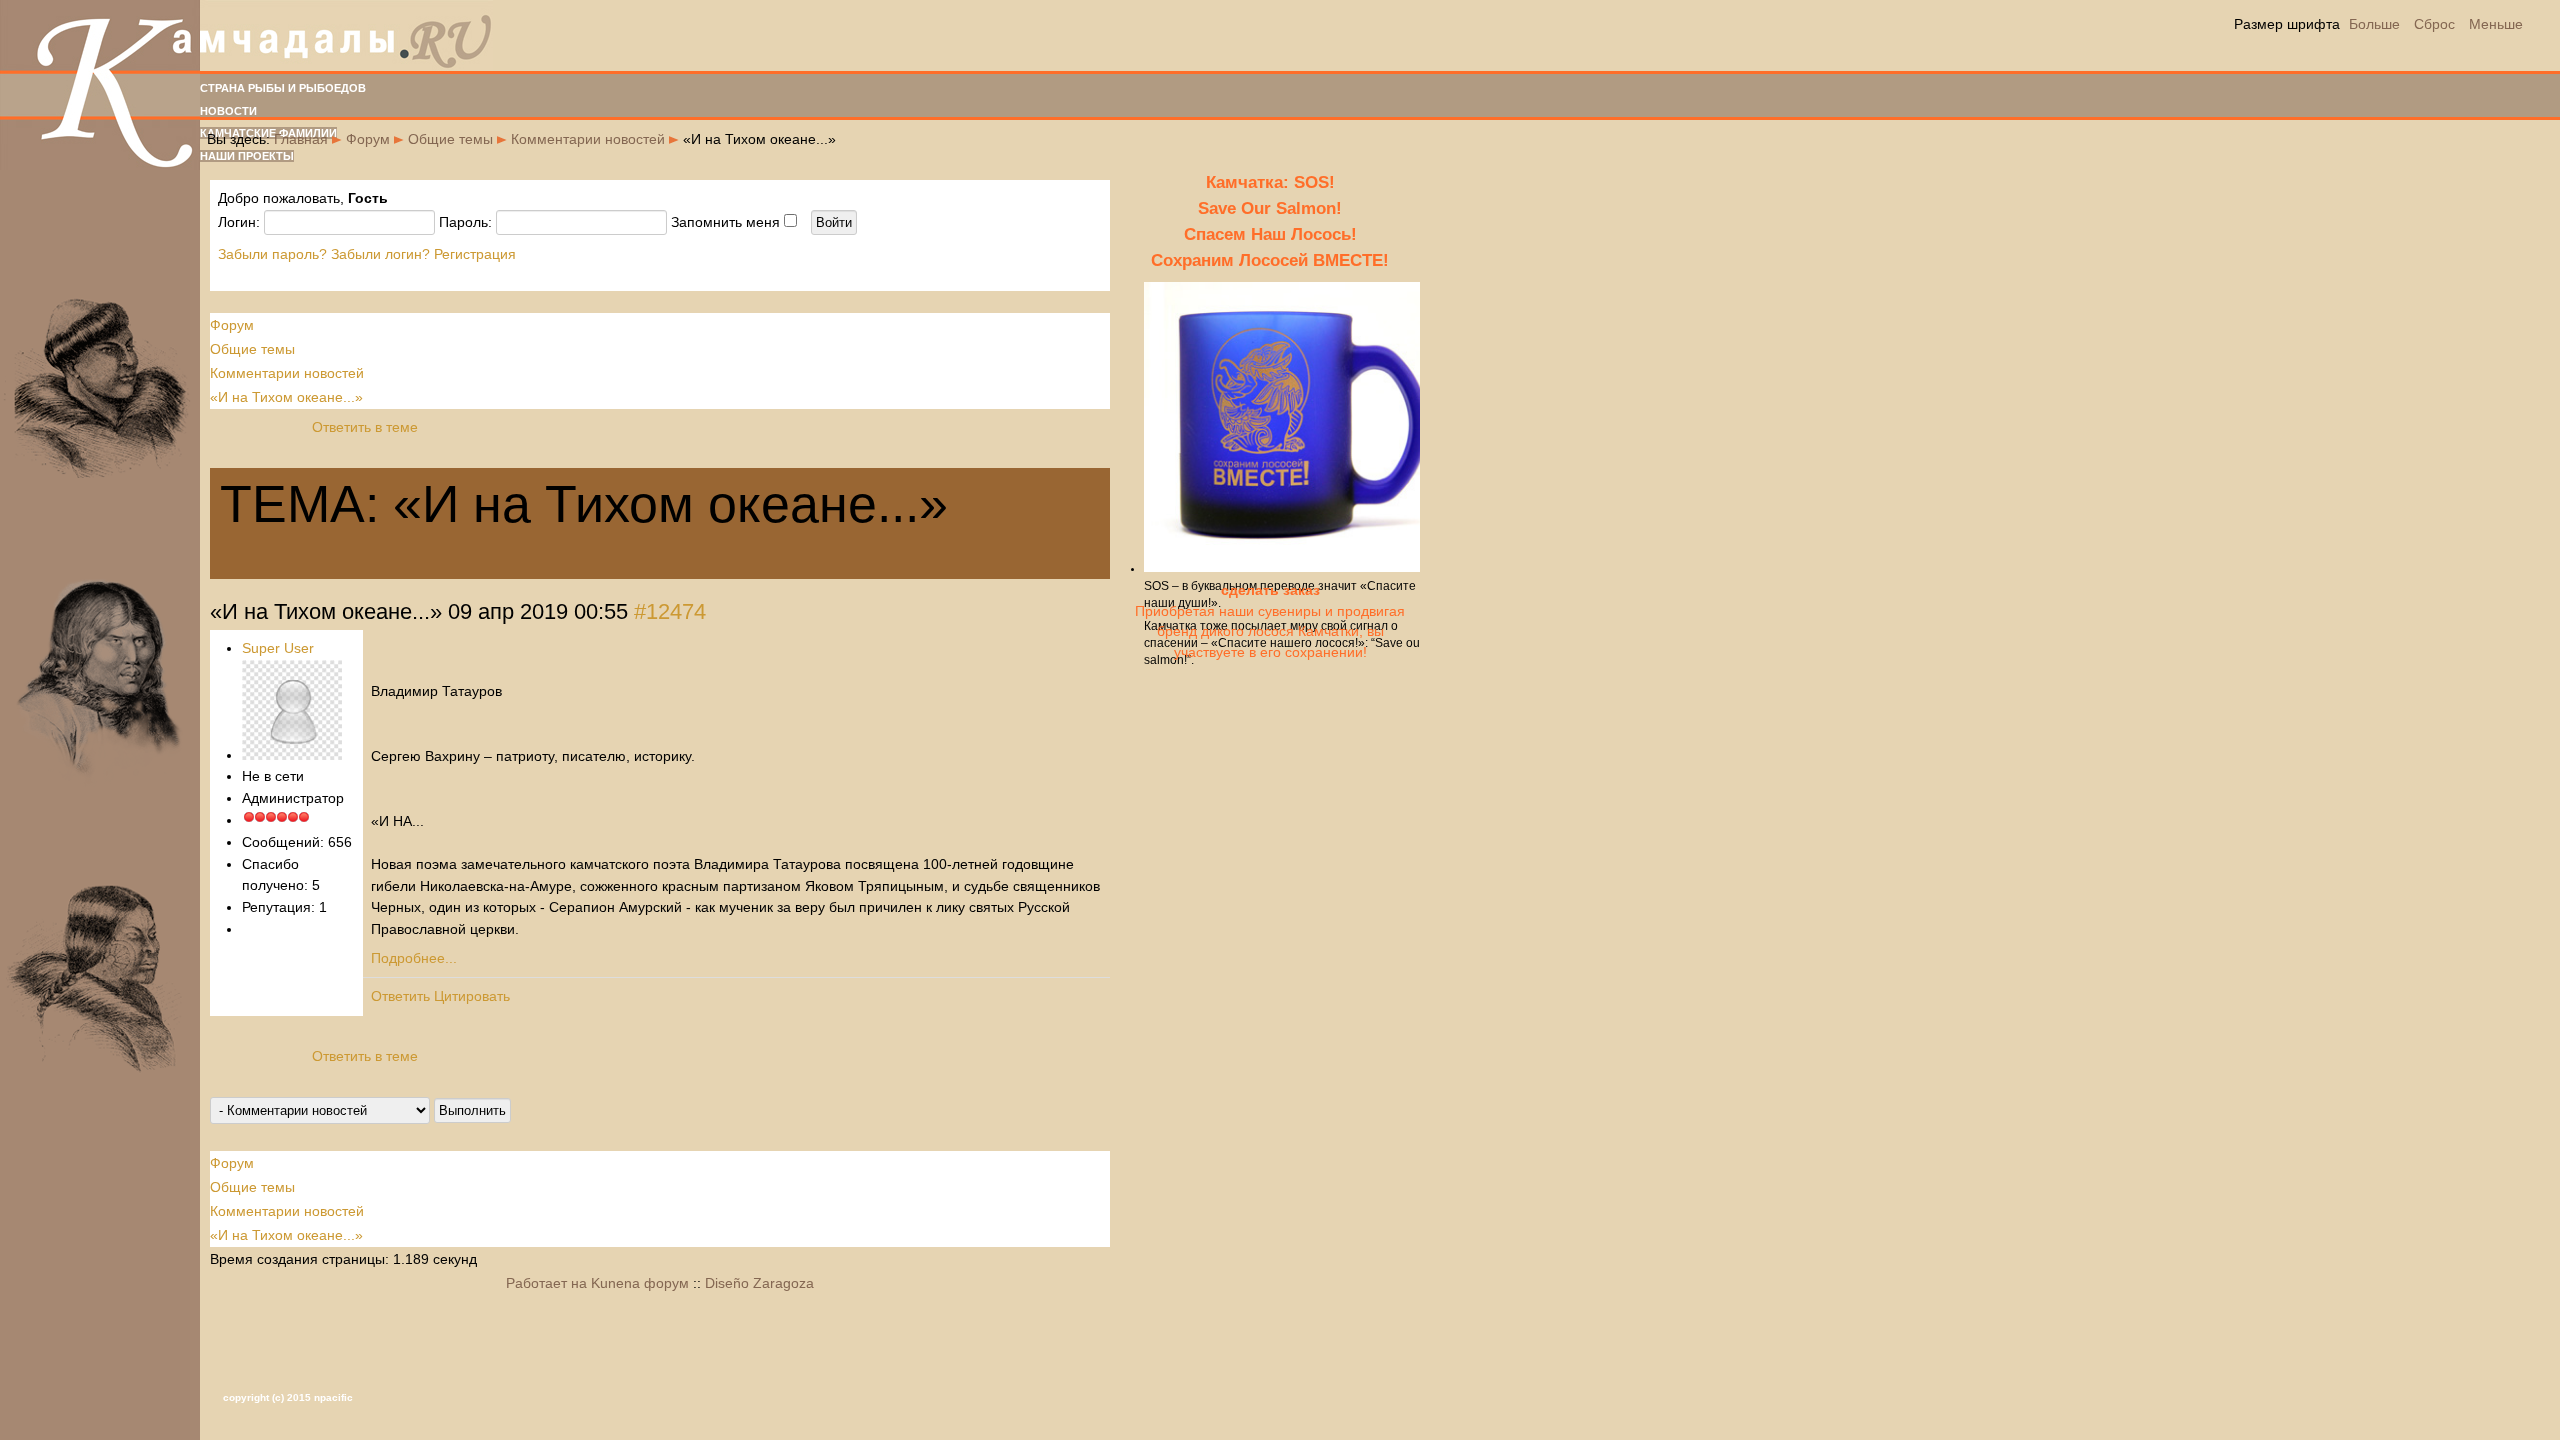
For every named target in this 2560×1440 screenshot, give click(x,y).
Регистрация (475, 254)
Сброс (2434, 24)
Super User (278, 648)
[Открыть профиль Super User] (292, 755)
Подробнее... (414, 958)
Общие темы (450, 139)
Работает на (546, 1283)
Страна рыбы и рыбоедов (283, 88)
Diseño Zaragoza (759, 1283)
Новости (228, 111)
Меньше (2496, 24)
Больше (2374, 24)
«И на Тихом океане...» (286, 397)
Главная (301, 139)
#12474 (670, 611)
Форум (368, 139)
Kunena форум (640, 1283)
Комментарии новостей (588, 139)
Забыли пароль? (272, 254)
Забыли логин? (380, 254)
